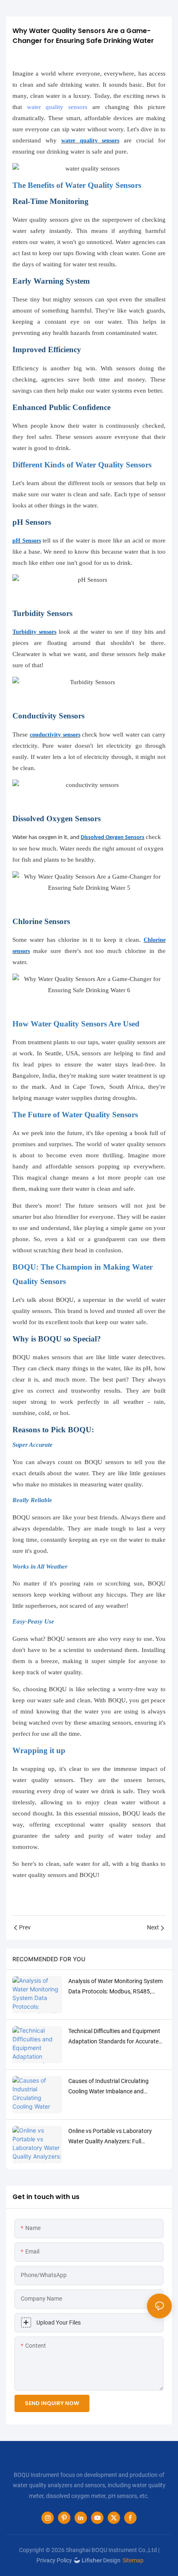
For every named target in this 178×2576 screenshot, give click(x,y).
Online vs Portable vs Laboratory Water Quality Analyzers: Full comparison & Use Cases (110, 2137)
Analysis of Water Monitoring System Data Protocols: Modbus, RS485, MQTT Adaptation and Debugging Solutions (115, 1987)
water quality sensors (57, 107)
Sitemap (133, 2560)
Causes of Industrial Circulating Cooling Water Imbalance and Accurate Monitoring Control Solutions (108, 2087)
